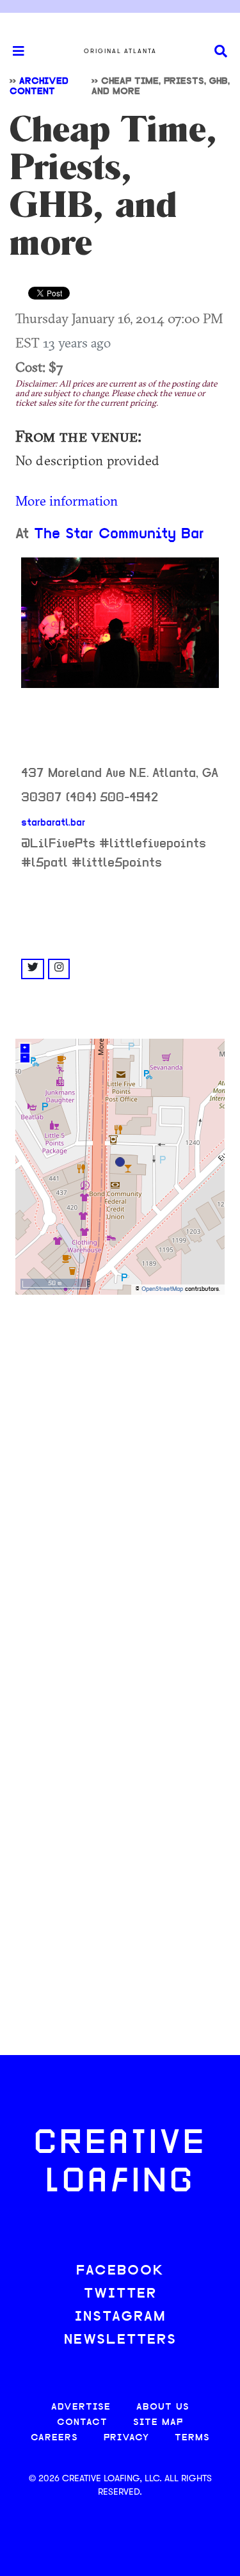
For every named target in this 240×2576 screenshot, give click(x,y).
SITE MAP (158, 2423)
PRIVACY (126, 2438)
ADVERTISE (81, 2407)
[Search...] (221, 52)
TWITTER (120, 2294)
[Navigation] (13, 51)
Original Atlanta (120, 51)
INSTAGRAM (120, 2317)
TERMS (192, 2438)
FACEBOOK (120, 2271)
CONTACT (82, 2423)
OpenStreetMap (162, 1289)
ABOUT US (163, 2407)
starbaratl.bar (53, 823)
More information (67, 500)
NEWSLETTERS (120, 2340)
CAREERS (54, 2438)
